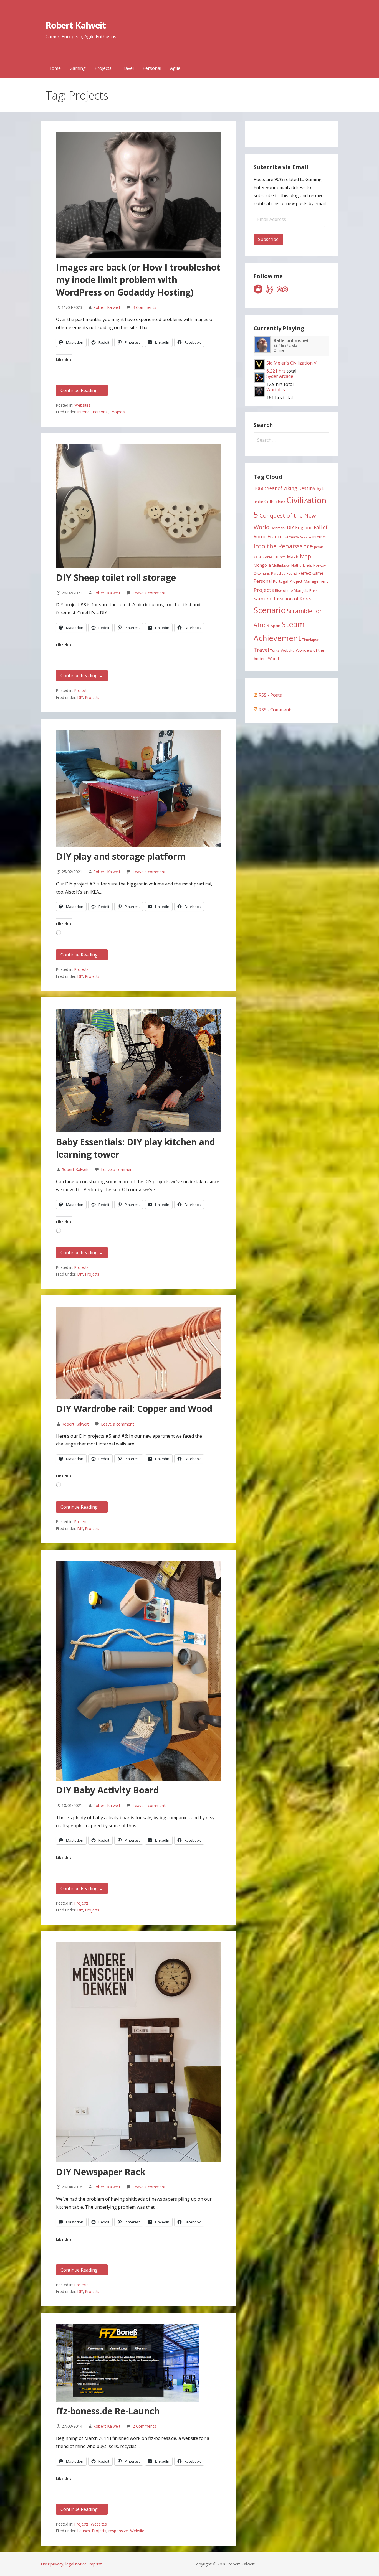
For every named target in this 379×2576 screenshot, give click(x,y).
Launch (84, 2531)
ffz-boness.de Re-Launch (108, 2411)
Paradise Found (284, 573)
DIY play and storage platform (121, 856)
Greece (305, 537)
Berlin (258, 502)
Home (55, 68)
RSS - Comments (275, 710)
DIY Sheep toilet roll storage (116, 577)
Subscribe (268, 239)
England (304, 527)
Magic (293, 557)
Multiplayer (281, 565)
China (281, 502)
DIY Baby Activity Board (107, 1790)
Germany (291, 537)
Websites (82, 405)
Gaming (78, 68)
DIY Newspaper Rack (101, 2172)
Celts (270, 502)
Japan (319, 547)
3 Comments (144, 307)
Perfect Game (311, 573)
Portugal (281, 581)
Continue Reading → (82, 390)
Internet (84, 412)
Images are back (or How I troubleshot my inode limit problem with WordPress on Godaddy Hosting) (138, 280)
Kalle (258, 557)
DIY (80, 697)
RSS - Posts (270, 695)
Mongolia (262, 565)
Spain (276, 626)
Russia (315, 590)
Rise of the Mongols (292, 590)
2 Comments (144, 2426)
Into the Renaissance (283, 546)
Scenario (270, 610)
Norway (319, 565)
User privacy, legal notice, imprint (71, 2564)
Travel (127, 68)
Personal (152, 68)
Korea (268, 557)
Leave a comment (149, 593)
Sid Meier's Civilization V (291, 363)
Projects (103, 68)
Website (137, 2531)
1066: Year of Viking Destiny (285, 488)
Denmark (278, 528)
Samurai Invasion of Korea (283, 599)
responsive (118, 2531)
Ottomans (262, 573)
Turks (275, 650)
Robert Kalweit (76, 25)
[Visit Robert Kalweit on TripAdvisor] (282, 291)
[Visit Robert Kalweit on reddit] (258, 291)
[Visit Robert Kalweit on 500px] (270, 291)
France (275, 537)
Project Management (309, 581)
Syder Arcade (280, 376)
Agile (175, 68)
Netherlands (302, 565)
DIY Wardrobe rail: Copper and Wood (134, 1408)
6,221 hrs (276, 371)
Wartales (276, 390)
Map (305, 556)
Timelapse (311, 640)
